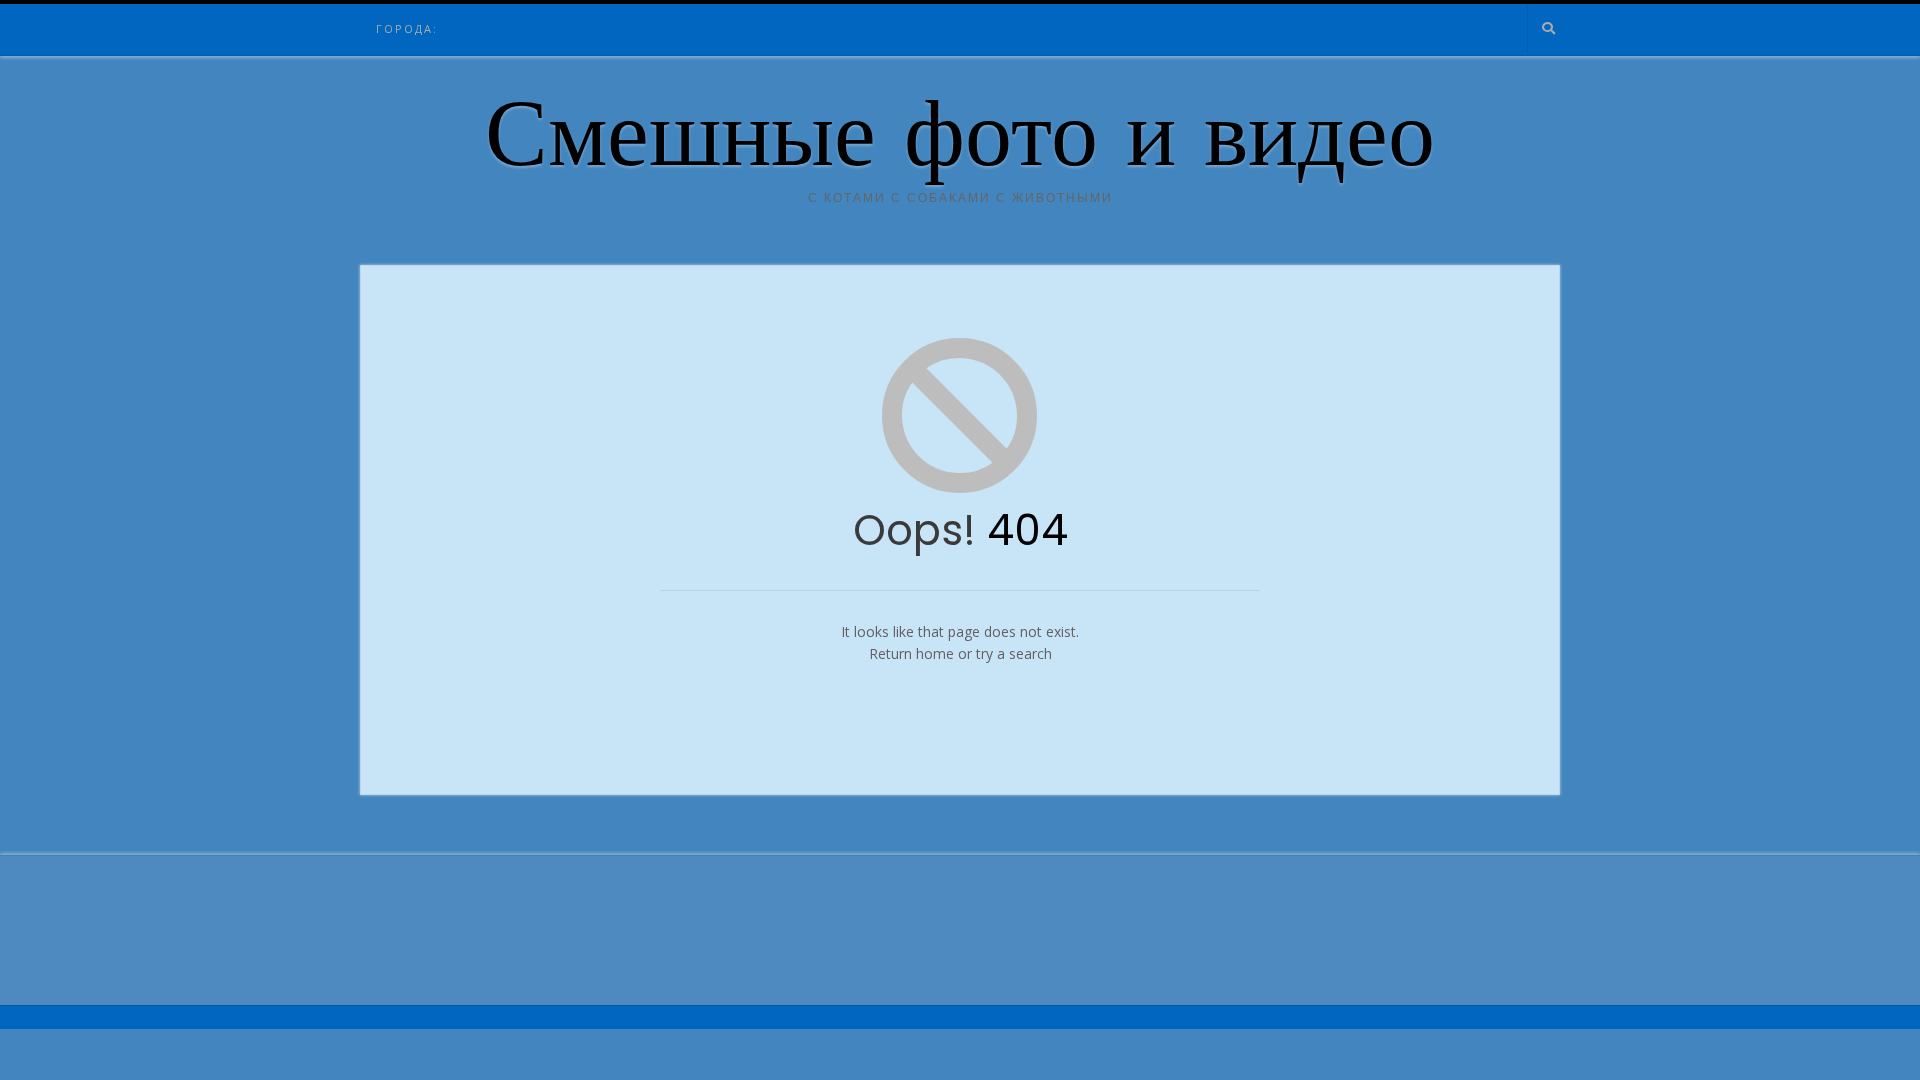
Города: (407, 28)
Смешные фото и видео (960, 143)
